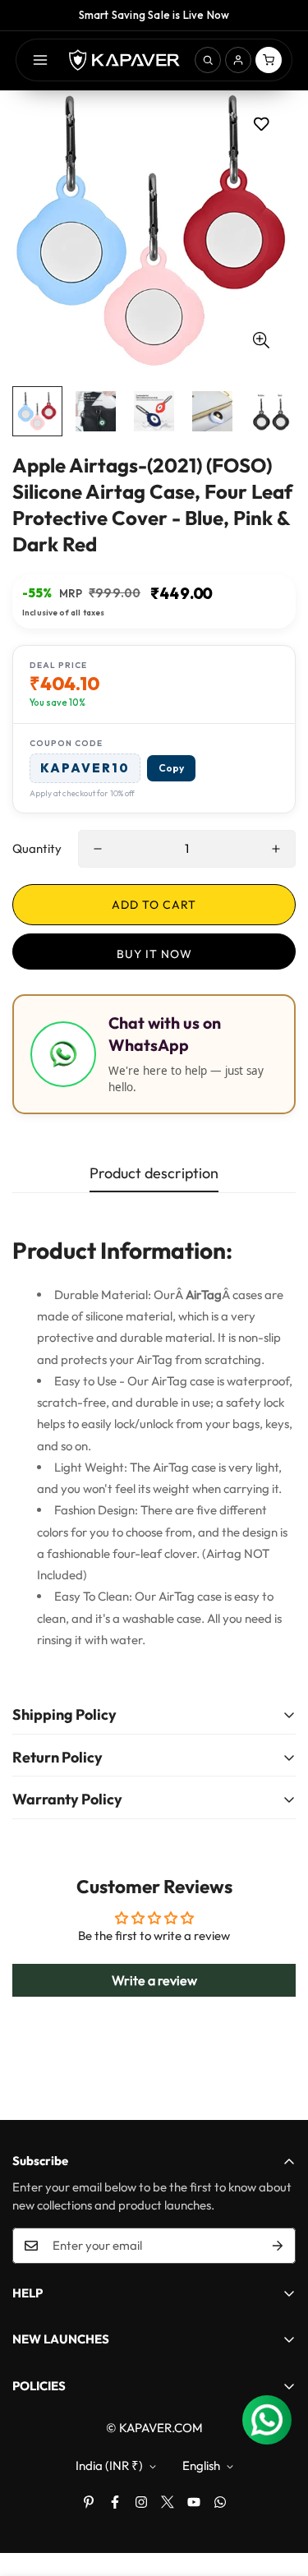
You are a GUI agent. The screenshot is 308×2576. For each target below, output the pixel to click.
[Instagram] (141, 2502)
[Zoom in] (261, 341)
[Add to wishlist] (261, 124)
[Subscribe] (278, 2246)
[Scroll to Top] (278, 2489)
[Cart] (269, 60)
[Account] (238, 60)
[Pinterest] (89, 2502)
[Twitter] (168, 2502)
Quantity (37, 848)
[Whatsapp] (220, 2502)
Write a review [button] (154, 1980)
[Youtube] (194, 2502)
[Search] (208, 60)
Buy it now (154, 954)
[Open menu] (40, 60)
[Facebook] (115, 2502)
